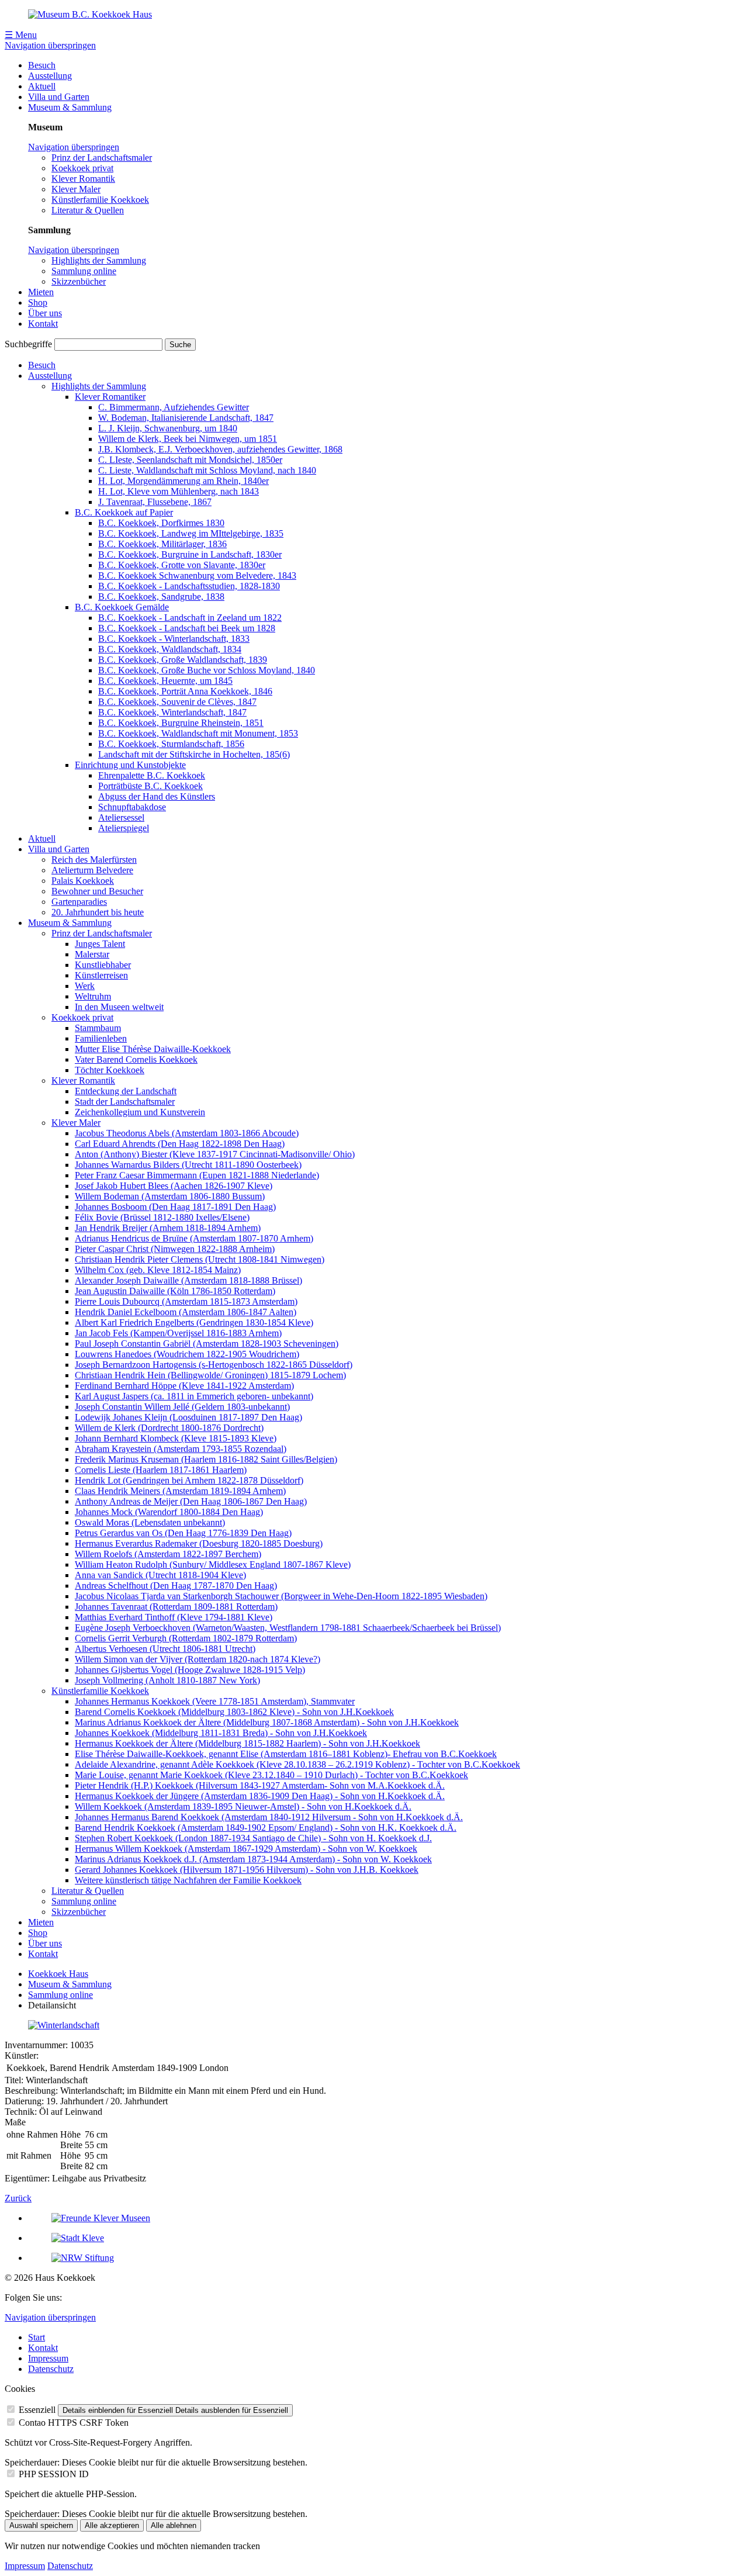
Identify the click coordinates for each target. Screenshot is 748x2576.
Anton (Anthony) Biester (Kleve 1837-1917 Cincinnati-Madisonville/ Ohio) (215, 1154)
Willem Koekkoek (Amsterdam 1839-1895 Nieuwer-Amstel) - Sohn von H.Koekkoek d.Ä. (243, 1806)
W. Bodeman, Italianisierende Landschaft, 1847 (186, 418)
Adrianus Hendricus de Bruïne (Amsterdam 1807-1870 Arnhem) (194, 1238)
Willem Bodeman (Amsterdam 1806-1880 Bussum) (170, 1196)
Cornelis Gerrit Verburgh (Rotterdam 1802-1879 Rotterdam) (186, 1638)
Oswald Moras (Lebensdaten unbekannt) (150, 1522)
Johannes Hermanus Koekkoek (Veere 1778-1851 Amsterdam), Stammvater (215, 1701)
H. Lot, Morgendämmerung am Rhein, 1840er (183, 481)
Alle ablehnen (174, 2525)
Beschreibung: (31, 2091)
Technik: (21, 2112)
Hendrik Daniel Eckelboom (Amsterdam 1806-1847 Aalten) (186, 1312)
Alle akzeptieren (112, 2525)
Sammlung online (84, 271)
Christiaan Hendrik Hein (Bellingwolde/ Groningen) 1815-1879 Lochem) (210, 1375)
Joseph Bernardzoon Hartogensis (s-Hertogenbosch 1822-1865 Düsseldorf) (214, 1365)
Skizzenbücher (79, 281)
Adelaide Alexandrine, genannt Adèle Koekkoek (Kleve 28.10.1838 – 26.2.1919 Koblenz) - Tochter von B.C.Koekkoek (297, 1764)
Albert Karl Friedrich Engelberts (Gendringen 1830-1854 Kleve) (194, 1322)
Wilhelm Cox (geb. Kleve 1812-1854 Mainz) (158, 1270)
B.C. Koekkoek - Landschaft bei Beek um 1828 (187, 628)
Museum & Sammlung (70, 107)
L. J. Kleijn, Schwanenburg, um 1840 (168, 428)
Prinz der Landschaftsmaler (102, 158)
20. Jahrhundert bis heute (98, 912)
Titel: (14, 2080)
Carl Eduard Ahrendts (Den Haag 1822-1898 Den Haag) (180, 1144)
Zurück (18, 2198)
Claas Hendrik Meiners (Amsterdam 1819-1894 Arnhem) (180, 1491)
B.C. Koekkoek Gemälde (122, 607)
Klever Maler (76, 189)
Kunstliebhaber (103, 965)
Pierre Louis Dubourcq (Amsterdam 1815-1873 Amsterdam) (186, 1301)
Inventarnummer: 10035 (49, 2045)
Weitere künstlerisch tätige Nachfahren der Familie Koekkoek (188, 1880)
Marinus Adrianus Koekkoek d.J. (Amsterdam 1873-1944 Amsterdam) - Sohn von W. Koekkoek (253, 1859)
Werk (85, 986)
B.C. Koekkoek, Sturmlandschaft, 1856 (171, 744)
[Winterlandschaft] (64, 2025)
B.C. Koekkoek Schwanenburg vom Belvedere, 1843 (197, 575)
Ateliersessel (121, 817)
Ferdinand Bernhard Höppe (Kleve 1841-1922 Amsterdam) (184, 1386)
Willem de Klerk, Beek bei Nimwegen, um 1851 (188, 439)
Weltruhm (93, 996)
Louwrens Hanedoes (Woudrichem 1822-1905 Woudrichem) (187, 1354)
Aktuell (42, 86)
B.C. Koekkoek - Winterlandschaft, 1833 (174, 639)
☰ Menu (21, 35)
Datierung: (24, 2101)
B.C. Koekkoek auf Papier (124, 512)
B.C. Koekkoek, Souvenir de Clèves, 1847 (177, 702)
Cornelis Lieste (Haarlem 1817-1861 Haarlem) (161, 1470)
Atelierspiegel (124, 828)
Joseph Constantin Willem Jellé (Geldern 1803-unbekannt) (182, 1407)
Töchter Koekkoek (110, 1070)
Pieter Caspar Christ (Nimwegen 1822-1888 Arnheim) (175, 1249)
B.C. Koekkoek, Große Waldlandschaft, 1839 (183, 660)
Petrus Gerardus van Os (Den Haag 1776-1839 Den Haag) (183, 1533)
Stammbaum (98, 1028)
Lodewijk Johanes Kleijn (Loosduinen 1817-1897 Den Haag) (188, 1417)
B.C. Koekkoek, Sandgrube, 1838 (161, 597)
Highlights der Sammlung (99, 260)
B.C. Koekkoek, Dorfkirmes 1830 (161, 523)
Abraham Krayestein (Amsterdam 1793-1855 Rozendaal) (181, 1449)
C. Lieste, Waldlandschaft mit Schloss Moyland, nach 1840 (207, 470)
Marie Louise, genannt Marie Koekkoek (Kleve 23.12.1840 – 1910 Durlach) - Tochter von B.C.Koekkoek (271, 1775)
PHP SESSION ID (54, 2474)
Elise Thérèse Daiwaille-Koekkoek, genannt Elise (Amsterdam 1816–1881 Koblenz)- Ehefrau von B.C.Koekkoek (286, 1754)
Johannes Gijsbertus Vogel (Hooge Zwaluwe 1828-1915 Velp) (190, 1670)
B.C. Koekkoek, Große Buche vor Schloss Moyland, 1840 (207, 670)
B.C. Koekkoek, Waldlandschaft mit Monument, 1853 (198, 733)
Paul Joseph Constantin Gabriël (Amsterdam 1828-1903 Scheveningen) (207, 1344)
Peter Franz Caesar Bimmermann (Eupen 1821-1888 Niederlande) (197, 1175)
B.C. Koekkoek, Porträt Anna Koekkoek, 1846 (185, 691)
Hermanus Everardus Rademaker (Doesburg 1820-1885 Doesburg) (199, 1543)
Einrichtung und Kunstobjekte (130, 765)
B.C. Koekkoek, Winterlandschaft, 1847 (172, 712)
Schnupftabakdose (132, 807)
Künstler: (22, 2055)
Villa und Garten (59, 97)
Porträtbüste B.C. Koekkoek (150, 786)
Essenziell (37, 2410)
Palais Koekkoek (83, 881)
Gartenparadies (79, 902)
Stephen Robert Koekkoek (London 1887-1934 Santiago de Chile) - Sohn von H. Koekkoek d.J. (253, 1838)
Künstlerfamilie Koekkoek (100, 200)
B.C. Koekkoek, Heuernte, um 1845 (165, 681)
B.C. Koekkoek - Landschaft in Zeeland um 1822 (190, 618)
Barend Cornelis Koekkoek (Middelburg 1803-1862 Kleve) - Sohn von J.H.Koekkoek (234, 1712)
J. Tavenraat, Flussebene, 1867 (155, 502)
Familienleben (101, 1038)
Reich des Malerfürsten (94, 860)
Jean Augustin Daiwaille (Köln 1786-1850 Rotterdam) (175, 1291)
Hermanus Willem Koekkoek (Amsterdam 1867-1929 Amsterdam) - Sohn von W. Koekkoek (246, 1849)
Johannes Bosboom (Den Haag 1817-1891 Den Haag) (175, 1207)
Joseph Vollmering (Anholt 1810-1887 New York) (167, 1680)
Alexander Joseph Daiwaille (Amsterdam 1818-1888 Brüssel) (188, 1280)
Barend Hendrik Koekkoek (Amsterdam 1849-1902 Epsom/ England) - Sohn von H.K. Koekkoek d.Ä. (266, 1828)
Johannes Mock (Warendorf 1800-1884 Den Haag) (169, 1512)
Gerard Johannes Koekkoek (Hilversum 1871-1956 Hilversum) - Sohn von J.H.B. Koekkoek (247, 1870)
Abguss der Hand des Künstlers (157, 796)
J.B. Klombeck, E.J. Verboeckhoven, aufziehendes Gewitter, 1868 (220, 449)
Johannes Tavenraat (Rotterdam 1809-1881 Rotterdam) (176, 1607)
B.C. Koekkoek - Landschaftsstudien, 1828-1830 (189, 586)
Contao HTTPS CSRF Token (74, 2423)
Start (37, 2337)
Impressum (48, 2358)
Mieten (41, 292)
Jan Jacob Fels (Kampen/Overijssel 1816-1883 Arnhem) (178, 1333)
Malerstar (92, 954)
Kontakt (43, 324)
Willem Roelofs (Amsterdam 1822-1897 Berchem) (168, 1554)
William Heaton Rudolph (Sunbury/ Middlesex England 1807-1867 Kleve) (213, 1564)
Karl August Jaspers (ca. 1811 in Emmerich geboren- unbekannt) (194, 1396)
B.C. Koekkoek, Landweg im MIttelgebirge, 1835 (191, 533)
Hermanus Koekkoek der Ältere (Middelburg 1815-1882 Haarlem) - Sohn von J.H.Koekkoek (247, 1743)
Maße (15, 2122)
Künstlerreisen (101, 975)
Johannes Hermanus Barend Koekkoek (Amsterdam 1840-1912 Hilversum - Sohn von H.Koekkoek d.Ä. (269, 1817)
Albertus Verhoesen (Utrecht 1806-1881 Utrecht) (165, 1649)
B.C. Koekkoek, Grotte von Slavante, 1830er (182, 565)
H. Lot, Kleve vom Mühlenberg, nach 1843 (179, 491)
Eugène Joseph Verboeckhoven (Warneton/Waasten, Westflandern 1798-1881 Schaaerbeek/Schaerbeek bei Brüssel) (288, 1628)
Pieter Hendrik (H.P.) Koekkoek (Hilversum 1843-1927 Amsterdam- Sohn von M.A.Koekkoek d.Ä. (260, 1785)
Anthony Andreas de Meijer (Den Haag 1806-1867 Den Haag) (191, 1501)
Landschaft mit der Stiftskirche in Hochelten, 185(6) (194, 754)
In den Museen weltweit (119, 1007)
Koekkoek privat (82, 168)
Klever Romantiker (110, 397)
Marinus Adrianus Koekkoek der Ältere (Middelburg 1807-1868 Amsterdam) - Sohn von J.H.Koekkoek (267, 1722)
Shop (38, 302)
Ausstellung (50, 76)
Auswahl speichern (41, 2525)
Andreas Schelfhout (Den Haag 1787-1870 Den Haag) (176, 1586)
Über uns (45, 313)
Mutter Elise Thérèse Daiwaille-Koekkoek (153, 1049)
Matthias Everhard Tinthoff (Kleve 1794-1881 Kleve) (174, 1617)
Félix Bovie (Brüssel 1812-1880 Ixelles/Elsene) (162, 1217)
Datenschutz (51, 2369)
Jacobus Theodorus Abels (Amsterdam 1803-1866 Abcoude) (187, 1133)
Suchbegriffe (28, 344)
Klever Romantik (83, 179)
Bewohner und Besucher (97, 891)
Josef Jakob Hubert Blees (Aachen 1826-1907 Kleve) (174, 1186)
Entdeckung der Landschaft (126, 1091)
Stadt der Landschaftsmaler (125, 1102)
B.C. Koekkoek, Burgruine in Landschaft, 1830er (190, 554)
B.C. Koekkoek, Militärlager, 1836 (162, 544)
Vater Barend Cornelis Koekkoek (136, 1059)
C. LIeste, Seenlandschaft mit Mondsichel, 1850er (190, 460)
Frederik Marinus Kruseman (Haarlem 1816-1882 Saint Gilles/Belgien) (206, 1459)
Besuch (42, 65)
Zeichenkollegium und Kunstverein (140, 1112)
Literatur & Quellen (88, 210)
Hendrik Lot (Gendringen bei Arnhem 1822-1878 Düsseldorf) (189, 1480)
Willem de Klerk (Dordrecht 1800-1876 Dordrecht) (169, 1428)
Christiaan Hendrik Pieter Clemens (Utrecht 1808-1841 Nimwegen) (200, 1259)
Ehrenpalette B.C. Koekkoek (152, 775)
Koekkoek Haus (58, 1974)
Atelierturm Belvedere (92, 870)
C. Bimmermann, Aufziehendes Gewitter (174, 407)
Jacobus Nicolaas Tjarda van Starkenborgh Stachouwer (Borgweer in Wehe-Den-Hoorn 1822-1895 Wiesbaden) (281, 1596)
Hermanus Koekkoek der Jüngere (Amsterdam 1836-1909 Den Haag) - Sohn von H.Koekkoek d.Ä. (260, 1796)
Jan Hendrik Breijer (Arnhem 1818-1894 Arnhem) (168, 1228)
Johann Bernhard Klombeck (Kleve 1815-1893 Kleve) (176, 1438)
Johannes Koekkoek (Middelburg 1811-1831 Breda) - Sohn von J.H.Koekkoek (221, 1733)
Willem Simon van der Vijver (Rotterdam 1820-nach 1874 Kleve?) (198, 1659)
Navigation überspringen (50, 45)
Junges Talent (100, 944)
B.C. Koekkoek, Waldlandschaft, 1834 (170, 649)
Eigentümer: (27, 2178)
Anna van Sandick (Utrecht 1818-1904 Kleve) (160, 1575)
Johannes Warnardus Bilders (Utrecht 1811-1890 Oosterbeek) (188, 1165)
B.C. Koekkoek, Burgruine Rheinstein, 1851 (181, 723)
